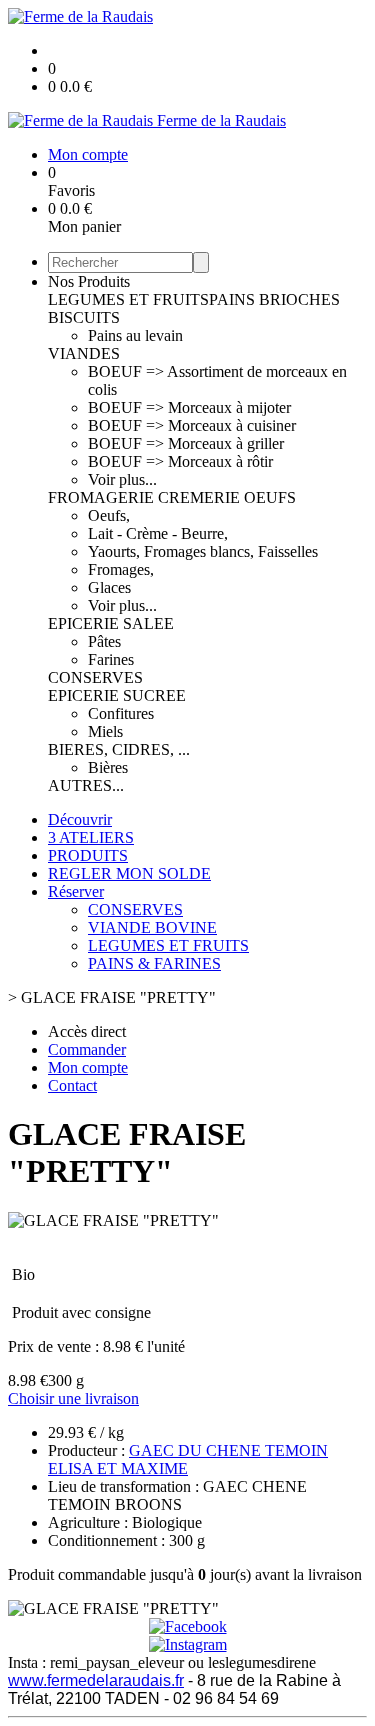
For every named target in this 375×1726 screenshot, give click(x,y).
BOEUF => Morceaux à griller (186, 443)
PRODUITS (88, 855)
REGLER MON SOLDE (129, 873)
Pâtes (104, 641)
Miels (105, 731)
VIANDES (84, 353)
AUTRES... (86, 785)
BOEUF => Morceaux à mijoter (189, 407)
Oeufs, (109, 515)
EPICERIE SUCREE (117, 695)
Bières (108, 767)
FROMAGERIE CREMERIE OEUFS (172, 497)
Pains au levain (135, 335)
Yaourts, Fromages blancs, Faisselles (203, 551)
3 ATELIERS (91, 837)
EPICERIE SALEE (111, 623)
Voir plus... (122, 479)
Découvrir (80, 819)
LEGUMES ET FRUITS (128, 299)
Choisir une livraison (73, 1398)
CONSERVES (95, 677)
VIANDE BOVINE (152, 927)
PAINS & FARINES (154, 963)
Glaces (109, 587)
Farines (111, 659)
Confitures (121, 713)
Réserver (76, 891)
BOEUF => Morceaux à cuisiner (192, 425)
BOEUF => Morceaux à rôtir (180, 461)
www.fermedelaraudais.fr (96, 1680)
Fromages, (121, 569)
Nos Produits (89, 281)
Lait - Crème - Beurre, (158, 533)
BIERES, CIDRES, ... (119, 749)
